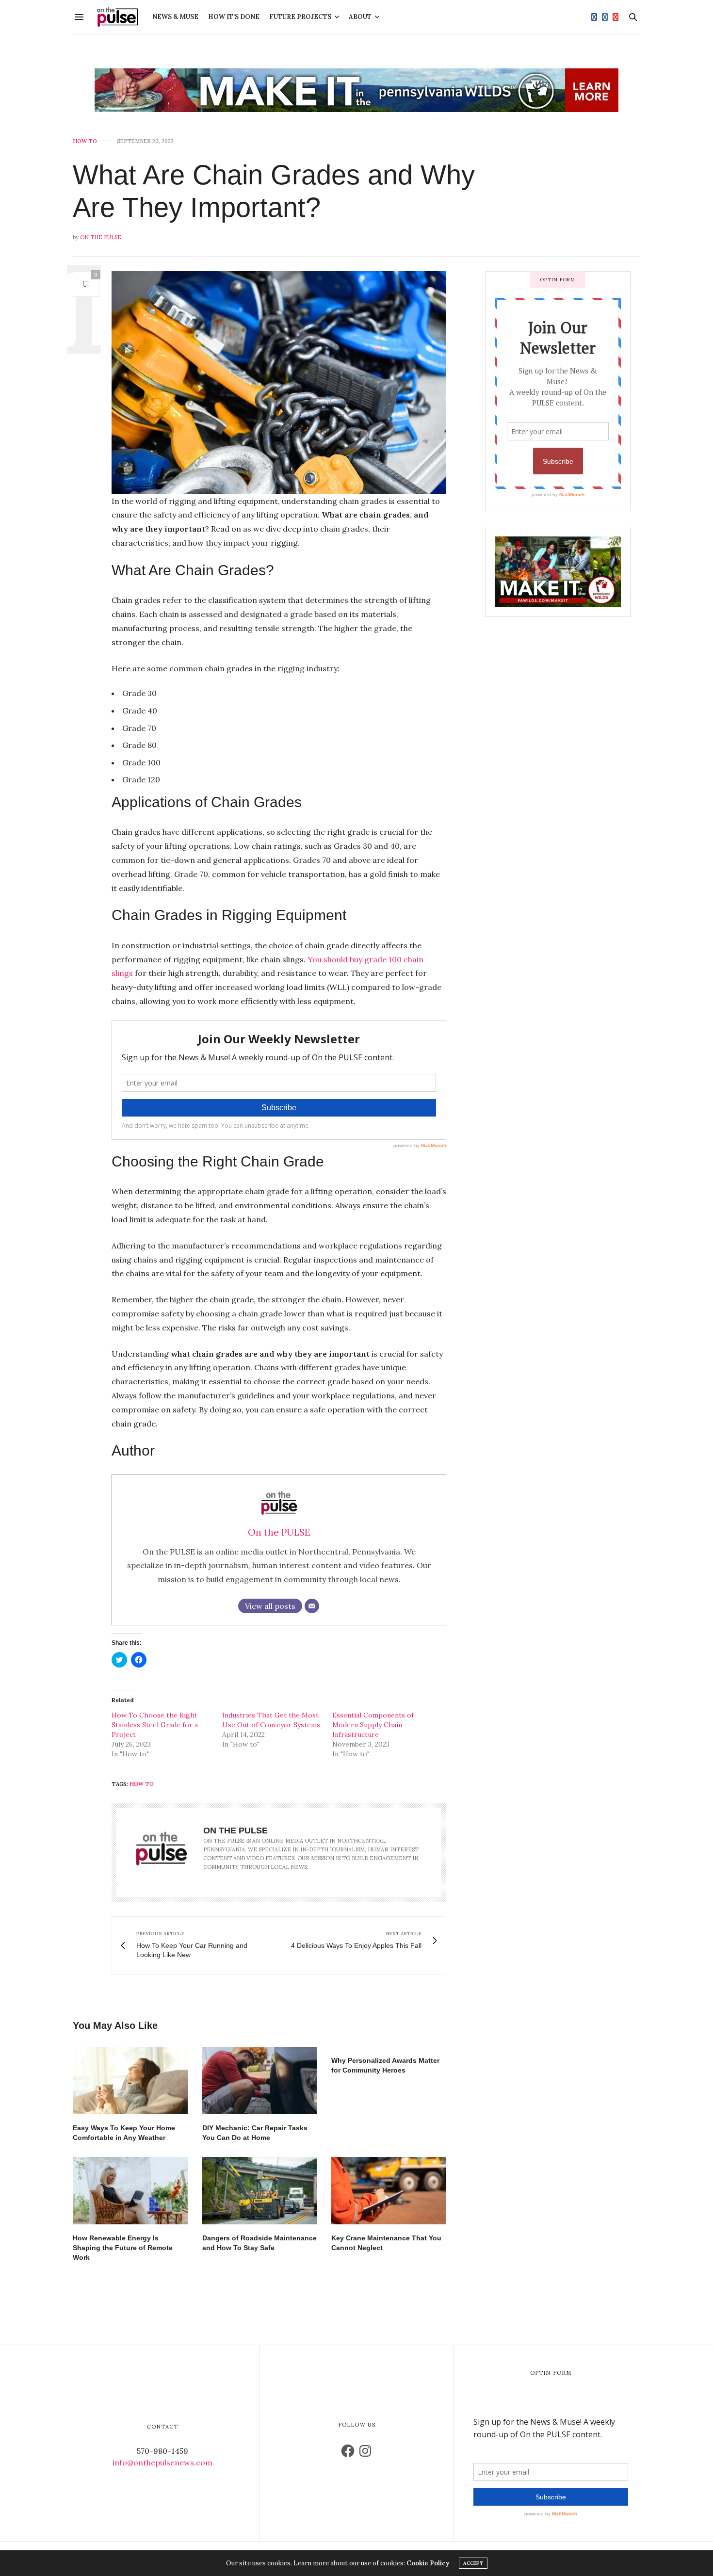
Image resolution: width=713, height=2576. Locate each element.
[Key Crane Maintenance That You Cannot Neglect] (389, 2191)
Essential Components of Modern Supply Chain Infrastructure (373, 1725)
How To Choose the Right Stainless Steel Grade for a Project (155, 1725)
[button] (279, 383)
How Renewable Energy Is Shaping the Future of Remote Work (123, 2248)
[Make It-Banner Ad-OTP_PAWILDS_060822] (356, 90)
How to (85, 141)
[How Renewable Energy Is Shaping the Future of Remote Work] (130, 2191)
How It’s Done (234, 17)
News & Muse (175, 17)
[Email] (312, 1606)
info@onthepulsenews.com (162, 2463)
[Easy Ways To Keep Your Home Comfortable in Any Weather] (130, 2081)
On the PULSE (101, 237)
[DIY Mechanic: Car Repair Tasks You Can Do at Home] (260, 2081)
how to (142, 1784)
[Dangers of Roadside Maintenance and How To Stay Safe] (260, 2191)
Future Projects (300, 17)
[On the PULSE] (117, 17)
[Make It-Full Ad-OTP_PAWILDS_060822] (558, 571)
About (360, 17)
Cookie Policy (428, 2563)
